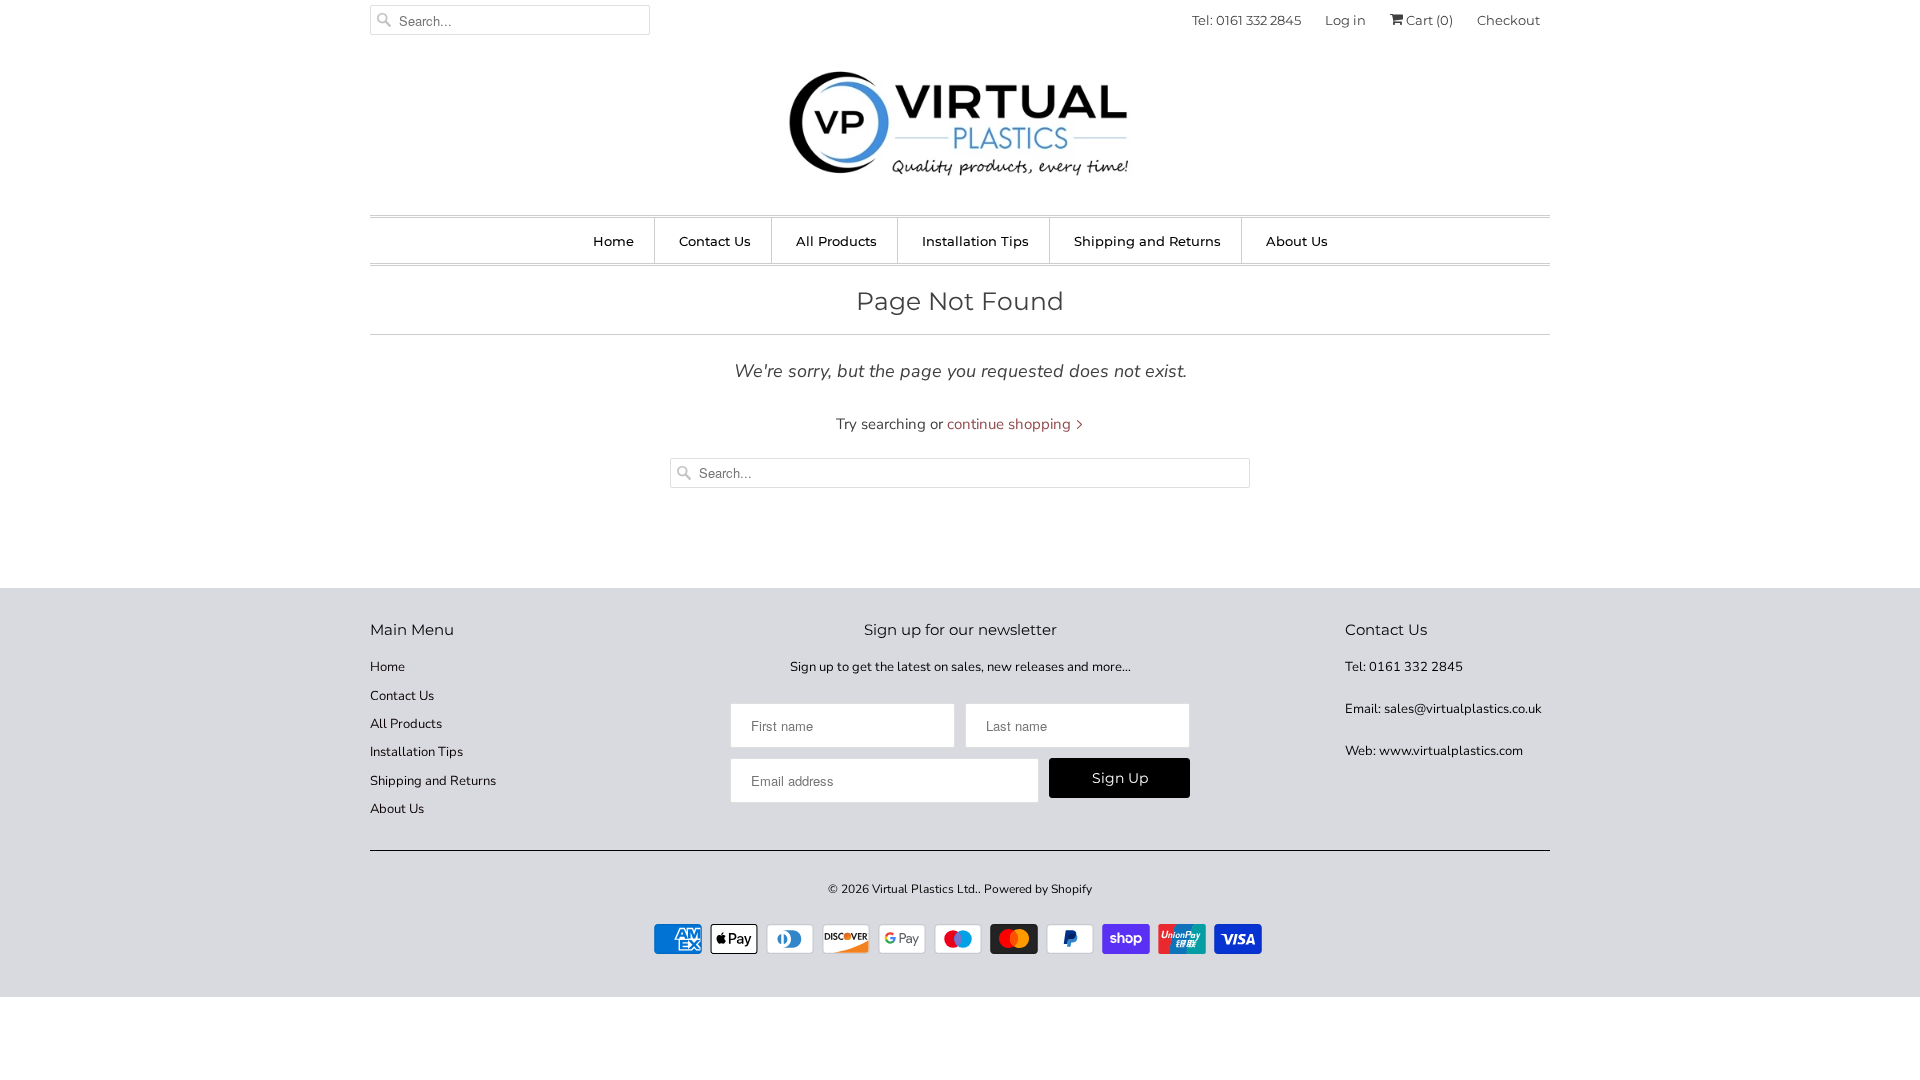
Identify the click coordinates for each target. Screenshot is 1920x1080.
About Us (1297, 241)
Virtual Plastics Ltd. (925, 889)
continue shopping (1011, 424)
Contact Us (715, 241)
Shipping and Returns (1147, 241)
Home (613, 241)
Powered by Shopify (1038, 889)
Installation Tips (975, 241)
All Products (836, 241)
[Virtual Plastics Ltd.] (960, 125)
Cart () (1428, 20)
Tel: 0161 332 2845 (1246, 20)
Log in (1345, 20)
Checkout (1508, 20)
